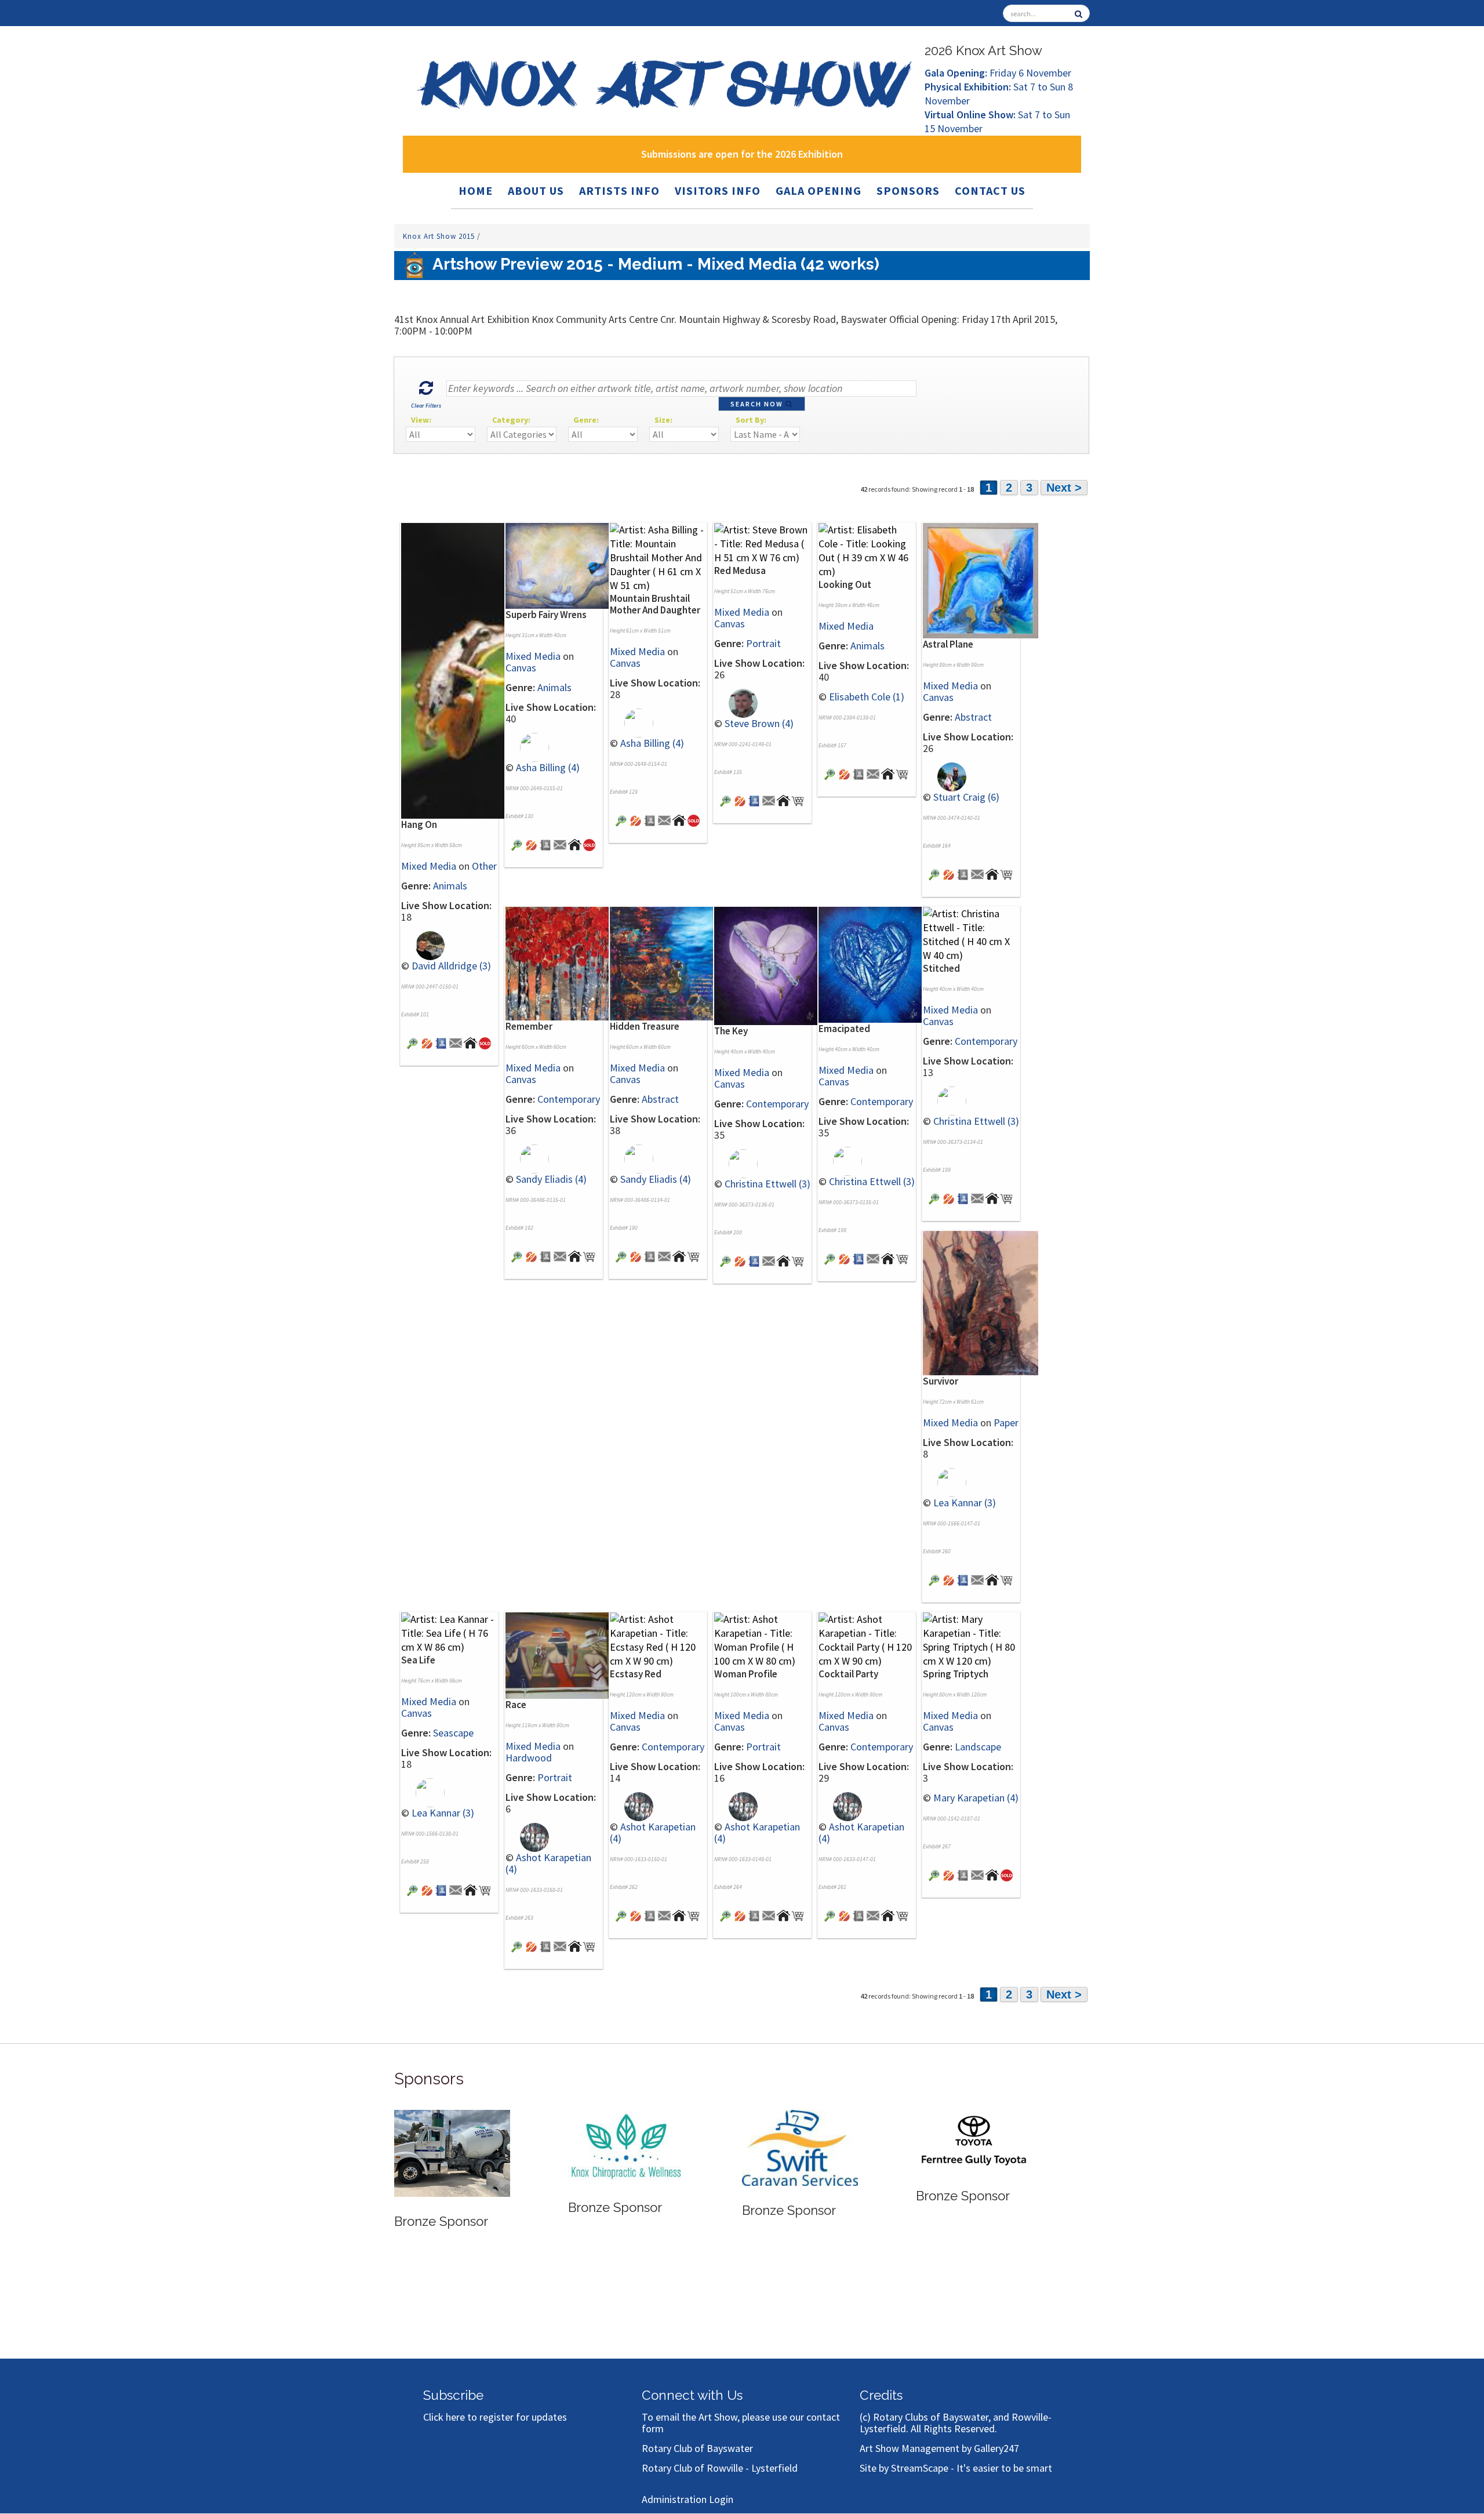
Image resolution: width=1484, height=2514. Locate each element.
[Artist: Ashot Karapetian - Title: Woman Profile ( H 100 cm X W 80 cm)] (762, 1639)
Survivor (941, 1381)
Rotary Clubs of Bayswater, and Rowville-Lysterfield (956, 2423)
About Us (536, 190)
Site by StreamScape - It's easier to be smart (956, 2468)
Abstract (973, 717)
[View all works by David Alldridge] (423, 945)
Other (484, 866)
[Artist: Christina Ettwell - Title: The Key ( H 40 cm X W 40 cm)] (772, 965)
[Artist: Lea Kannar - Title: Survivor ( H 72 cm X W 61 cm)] (981, 1302)
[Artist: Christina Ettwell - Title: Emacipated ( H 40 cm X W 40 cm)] (876, 964)
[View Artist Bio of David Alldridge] (441, 1042)
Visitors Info (718, 190)
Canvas (521, 668)
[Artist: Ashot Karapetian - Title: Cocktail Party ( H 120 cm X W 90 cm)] (867, 1639)
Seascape (453, 1733)
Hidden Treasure (645, 1026)
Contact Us (990, 190)
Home (476, 190)
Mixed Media (429, 866)
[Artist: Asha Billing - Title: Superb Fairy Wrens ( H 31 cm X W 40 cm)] (563, 564)
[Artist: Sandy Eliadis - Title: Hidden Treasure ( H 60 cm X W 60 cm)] (668, 963)
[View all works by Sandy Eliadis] (527, 1158)
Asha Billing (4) (548, 767)
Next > (1064, 488)
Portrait (763, 643)
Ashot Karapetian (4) (548, 1863)
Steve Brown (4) (759, 723)
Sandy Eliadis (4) (551, 1179)
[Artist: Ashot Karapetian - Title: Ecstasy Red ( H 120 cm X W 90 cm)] (658, 1639)
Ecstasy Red (636, 1674)
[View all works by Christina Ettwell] (736, 1163)
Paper (1006, 1423)
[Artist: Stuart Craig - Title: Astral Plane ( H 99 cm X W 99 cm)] (981, 580)
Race (516, 1705)
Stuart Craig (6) (966, 797)
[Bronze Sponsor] (452, 2146)
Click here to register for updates (495, 2417)
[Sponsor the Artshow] (974, 2145)
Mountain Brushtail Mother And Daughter (655, 604)
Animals (450, 886)
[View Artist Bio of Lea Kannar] (963, 1579)
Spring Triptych (956, 1674)
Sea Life (418, 1660)
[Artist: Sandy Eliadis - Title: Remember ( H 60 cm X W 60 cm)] (563, 963)
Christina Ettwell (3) (768, 1184)
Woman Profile (746, 1674)
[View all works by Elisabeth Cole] (844, 773)
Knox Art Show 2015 (440, 236)
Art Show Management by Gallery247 (939, 2448)
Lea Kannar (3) (965, 1503)
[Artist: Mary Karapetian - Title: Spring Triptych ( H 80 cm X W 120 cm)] (971, 1639)
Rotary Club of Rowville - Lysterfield (720, 2468)
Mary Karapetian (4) (976, 1798)
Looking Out (845, 584)
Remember (529, 1026)
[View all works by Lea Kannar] (945, 1481)
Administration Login (688, 2499)
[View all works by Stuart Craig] (945, 775)
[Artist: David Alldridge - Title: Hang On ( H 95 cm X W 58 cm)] (459, 670)
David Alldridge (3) (451, 966)
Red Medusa (740, 571)
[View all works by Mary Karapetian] (949, 1874)
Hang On (419, 824)
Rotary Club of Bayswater (697, 2448)
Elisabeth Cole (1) (867, 697)
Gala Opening (819, 190)
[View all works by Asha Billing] (527, 746)
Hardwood (529, 1758)
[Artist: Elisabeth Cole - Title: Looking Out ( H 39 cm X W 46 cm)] (867, 549)
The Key (731, 1031)
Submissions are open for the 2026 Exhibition (742, 154)
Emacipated (844, 1029)
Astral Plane (948, 644)
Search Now (758, 404)
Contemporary (569, 1099)
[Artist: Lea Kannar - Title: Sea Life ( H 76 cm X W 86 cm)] (449, 1632)
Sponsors (908, 190)
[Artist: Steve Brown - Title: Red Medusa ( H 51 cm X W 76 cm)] (762, 542)
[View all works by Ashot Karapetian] (527, 1837)
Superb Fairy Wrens (546, 615)
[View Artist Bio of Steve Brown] (754, 800)
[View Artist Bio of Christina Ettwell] (754, 1260)
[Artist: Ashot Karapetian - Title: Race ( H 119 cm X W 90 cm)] (563, 1654)
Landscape (978, 1747)
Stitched (941, 968)
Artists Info (619, 190)
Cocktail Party (848, 1674)
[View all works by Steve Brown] (736, 702)
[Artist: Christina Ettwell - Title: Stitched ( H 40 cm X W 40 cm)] (971, 934)
